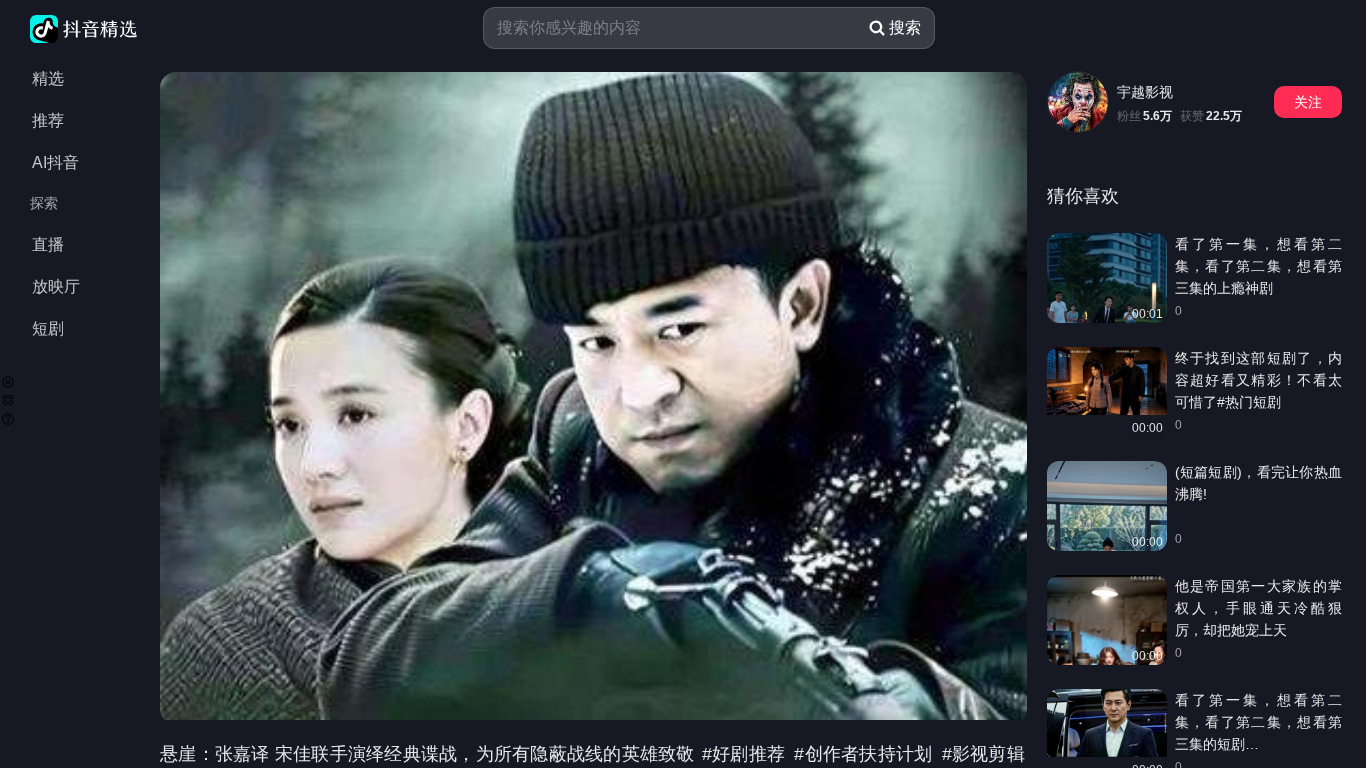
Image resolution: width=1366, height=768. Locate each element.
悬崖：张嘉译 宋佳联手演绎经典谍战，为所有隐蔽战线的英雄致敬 (430, 754)
